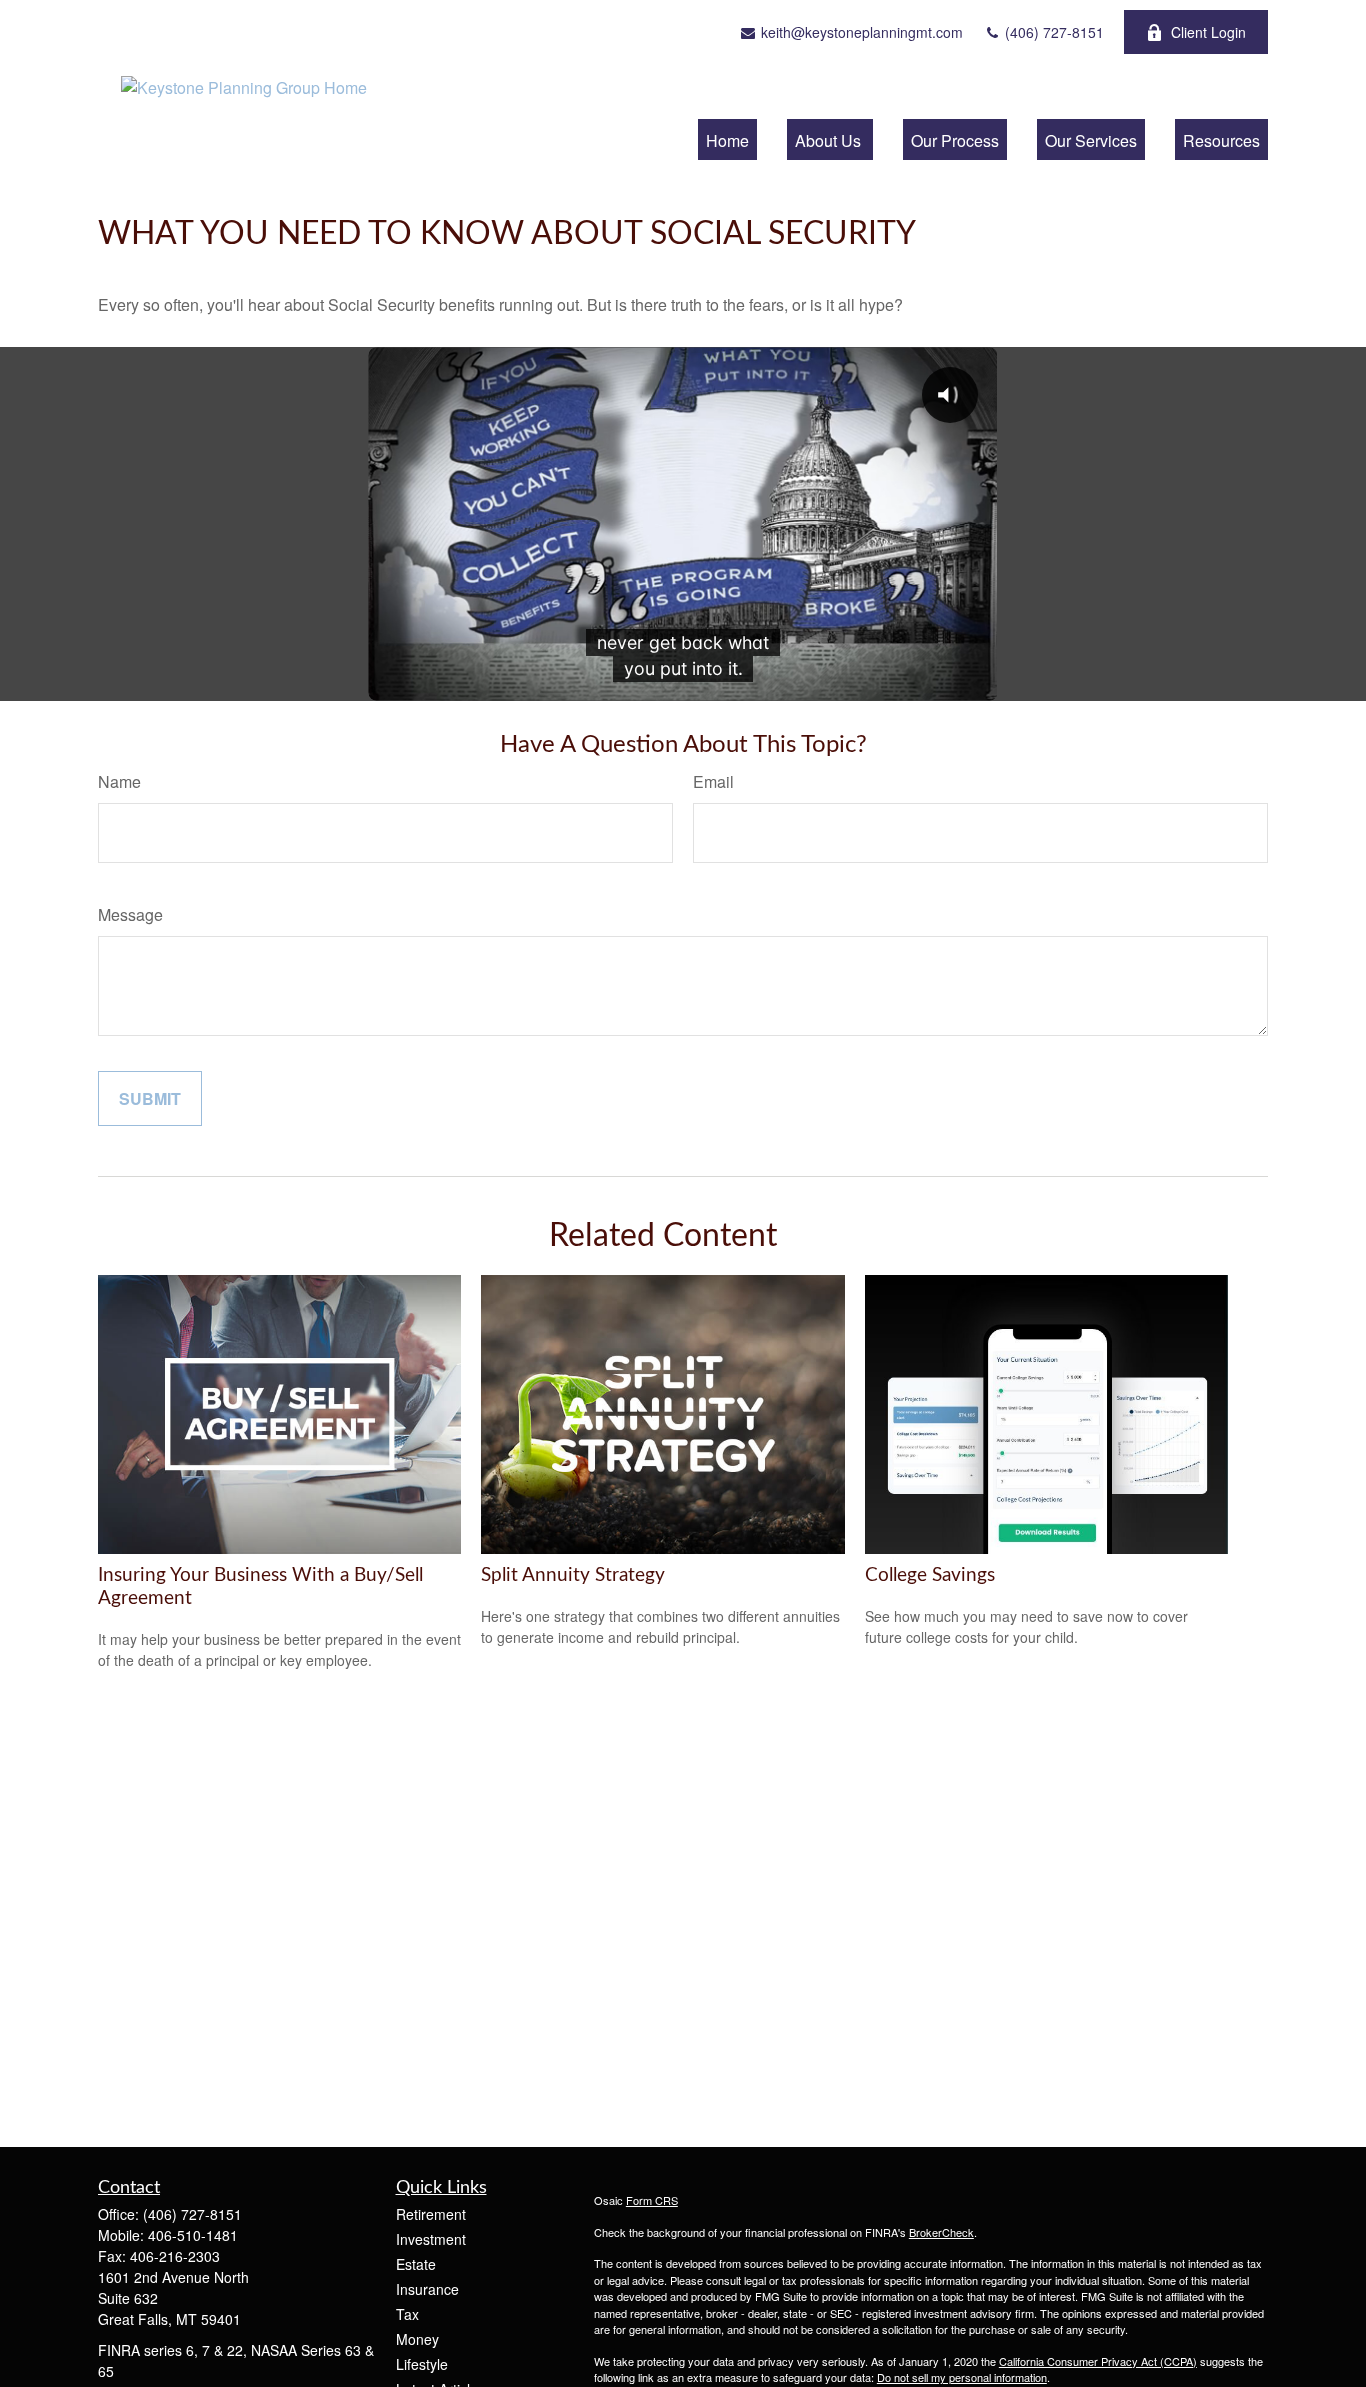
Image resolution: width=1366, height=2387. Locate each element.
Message (130, 914)
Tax (407, 2314)
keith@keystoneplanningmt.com (860, 32)
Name (119, 781)
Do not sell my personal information (962, 2377)
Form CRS (652, 2200)
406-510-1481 (193, 2235)
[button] (727, 139)
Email (713, 781)
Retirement (431, 2214)
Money (417, 2339)
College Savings (930, 1575)
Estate (416, 2264)
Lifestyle (422, 2364)
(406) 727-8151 (1052, 32)
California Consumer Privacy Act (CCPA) (1098, 2361)
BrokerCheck (941, 2232)
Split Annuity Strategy (573, 1575)
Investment (431, 2239)
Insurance (427, 2289)
